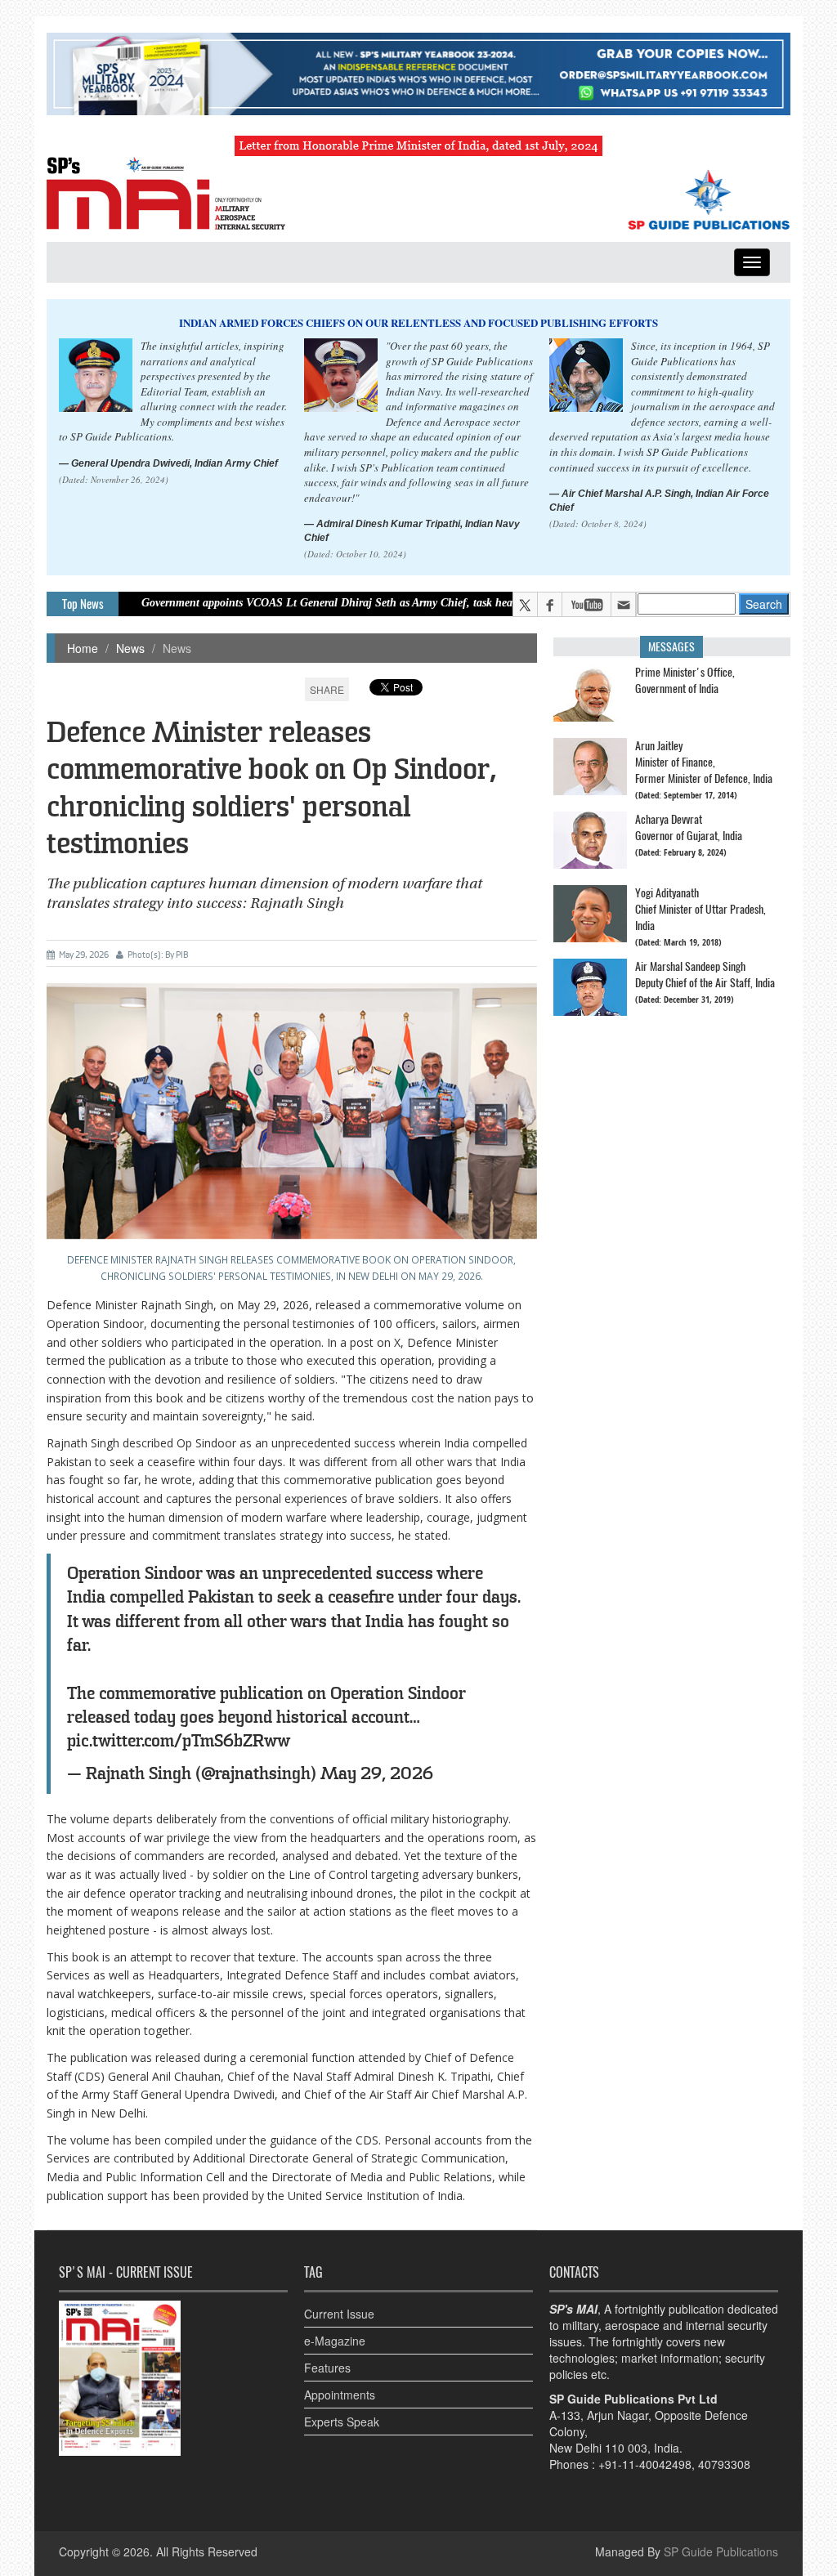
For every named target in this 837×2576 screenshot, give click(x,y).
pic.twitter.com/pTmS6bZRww (179, 1741)
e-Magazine (335, 2341)
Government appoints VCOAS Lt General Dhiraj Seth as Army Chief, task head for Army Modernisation (320, 603)
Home (83, 648)
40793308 (724, 2464)
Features (327, 2368)
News (130, 648)
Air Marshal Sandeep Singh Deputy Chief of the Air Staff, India (705, 975)
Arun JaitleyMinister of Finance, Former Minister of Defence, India (704, 762)
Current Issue (339, 2314)
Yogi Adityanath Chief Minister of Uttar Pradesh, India (700, 909)
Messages (671, 647)
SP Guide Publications (721, 2551)
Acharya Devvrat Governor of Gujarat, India (689, 827)
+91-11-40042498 (645, 2464)
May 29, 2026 (377, 1774)
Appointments (340, 2395)
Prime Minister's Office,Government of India (685, 680)
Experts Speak (342, 2422)
